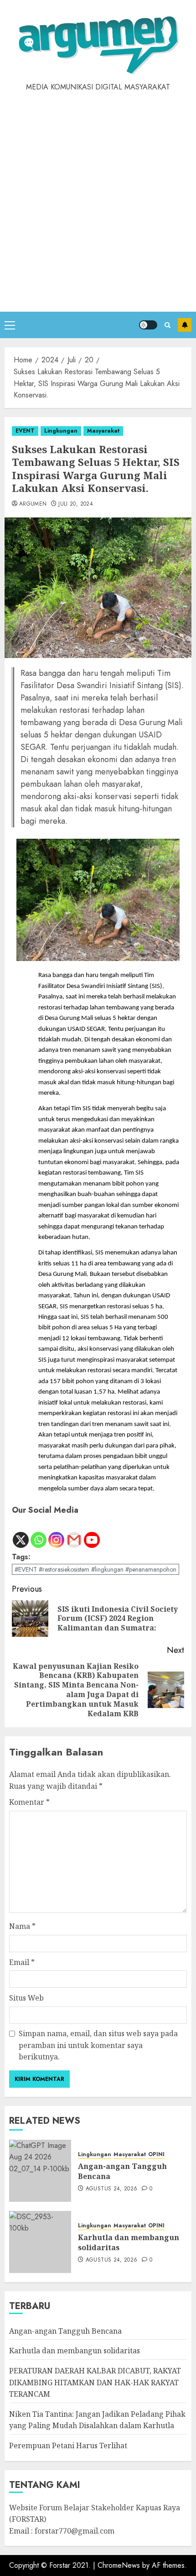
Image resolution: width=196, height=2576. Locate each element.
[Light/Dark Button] (148, 325)
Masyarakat (103, 431)
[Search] (168, 325)
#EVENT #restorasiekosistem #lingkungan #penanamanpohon (95, 1569)
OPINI (156, 2155)
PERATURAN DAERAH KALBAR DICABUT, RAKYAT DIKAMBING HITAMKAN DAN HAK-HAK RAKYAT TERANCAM (95, 2382)
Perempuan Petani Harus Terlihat (68, 2445)
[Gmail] (74, 1533)
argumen (33, 504)
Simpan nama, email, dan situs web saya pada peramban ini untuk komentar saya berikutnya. (98, 2045)
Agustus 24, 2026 (112, 2189)
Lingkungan (61, 431)
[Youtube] (92, 1533)
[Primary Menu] (10, 325)
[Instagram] (56, 1533)
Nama (22, 1926)
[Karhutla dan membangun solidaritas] (40, 2242)
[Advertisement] (98, 195)
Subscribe (185, 325)
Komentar (29, 1802)
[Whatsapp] (39, 1533)
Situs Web (26, 1998)
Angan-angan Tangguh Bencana (122, 2171)
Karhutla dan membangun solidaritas (129, 2242)
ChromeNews (119, 2565)
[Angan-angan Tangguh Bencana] (40, 2171)
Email (22, 1962)
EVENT (25, 431)
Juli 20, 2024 (76, 504)
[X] (21, 1533)
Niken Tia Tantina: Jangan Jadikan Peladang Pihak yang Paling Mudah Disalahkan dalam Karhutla (97, 2420)
